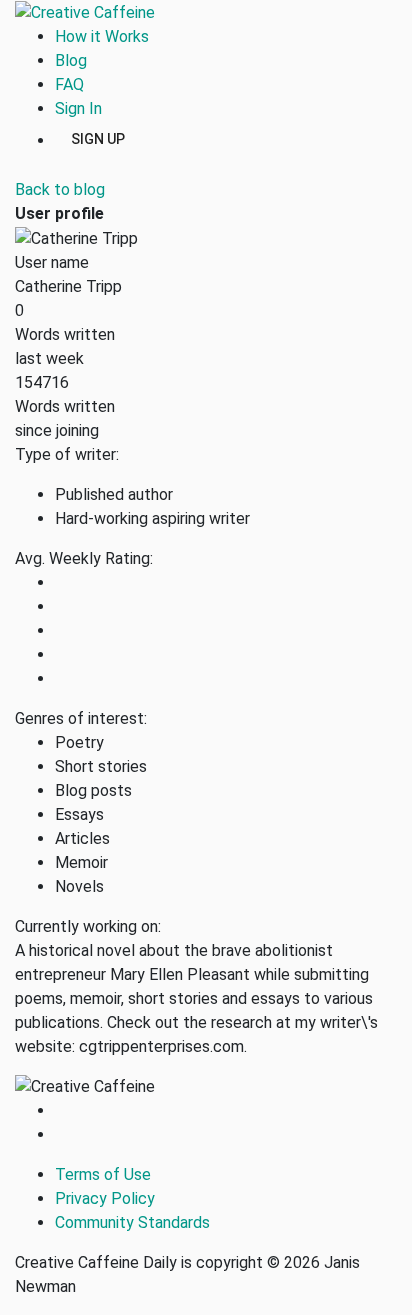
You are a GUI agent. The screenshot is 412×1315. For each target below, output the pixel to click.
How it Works (102, 36)
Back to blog (60, 189)
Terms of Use (103, 1174)
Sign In (78, 108)
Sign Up (98, 138)
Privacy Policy (105, 1198)
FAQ (69, 84)
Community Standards (132, 1222)
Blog (71, 60)
